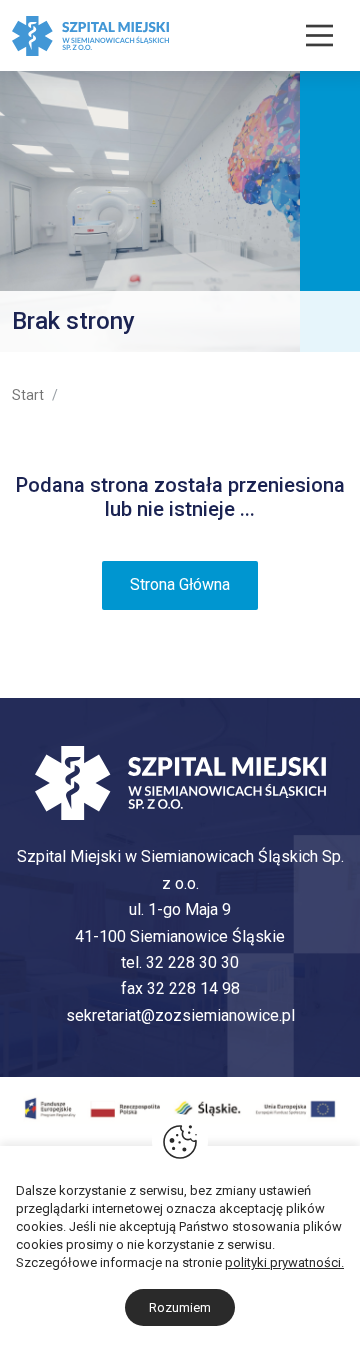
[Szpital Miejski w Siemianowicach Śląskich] (90, 34)
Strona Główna (180, 584)
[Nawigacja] (319, 35)
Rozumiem (180, 1307)
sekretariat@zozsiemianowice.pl (180, 1015)
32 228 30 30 (192, 962)
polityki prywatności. (284, 1262)
